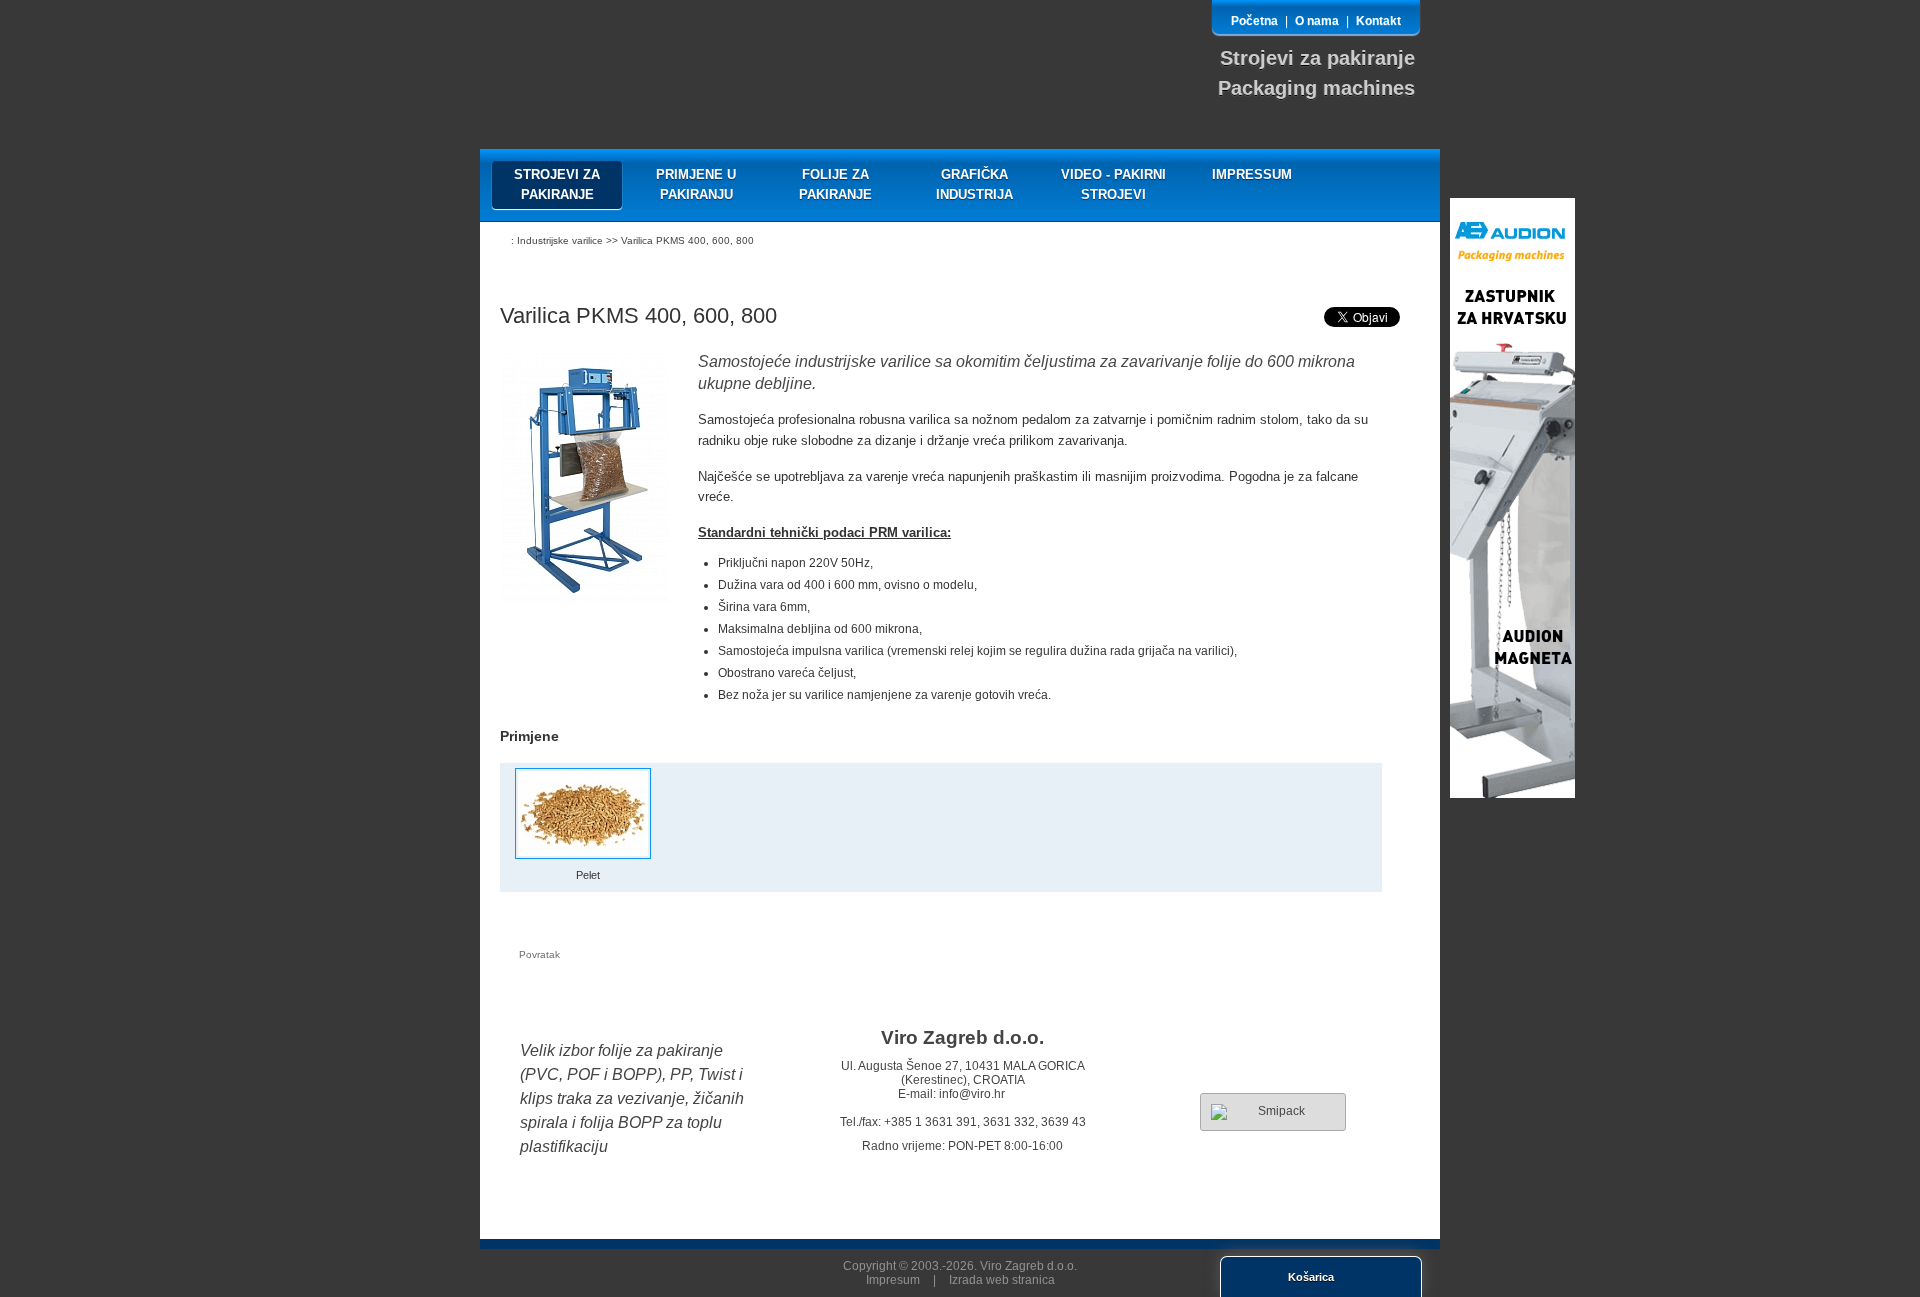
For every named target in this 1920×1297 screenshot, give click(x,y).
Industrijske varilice (560, 240)
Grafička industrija (974, 184)
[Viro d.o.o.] (585, 65)
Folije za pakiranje (835, 184)
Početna (1254, 21)
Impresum (893, 1280)
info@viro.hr (972, 1094)
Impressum (1252, 174)
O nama (1317, 21)
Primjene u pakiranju (696, 184)
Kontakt (1378, 21)
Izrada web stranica (1002, 1280)
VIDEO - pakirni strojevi (1113, 184)
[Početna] (500, 241)
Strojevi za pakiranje (557, 184)
